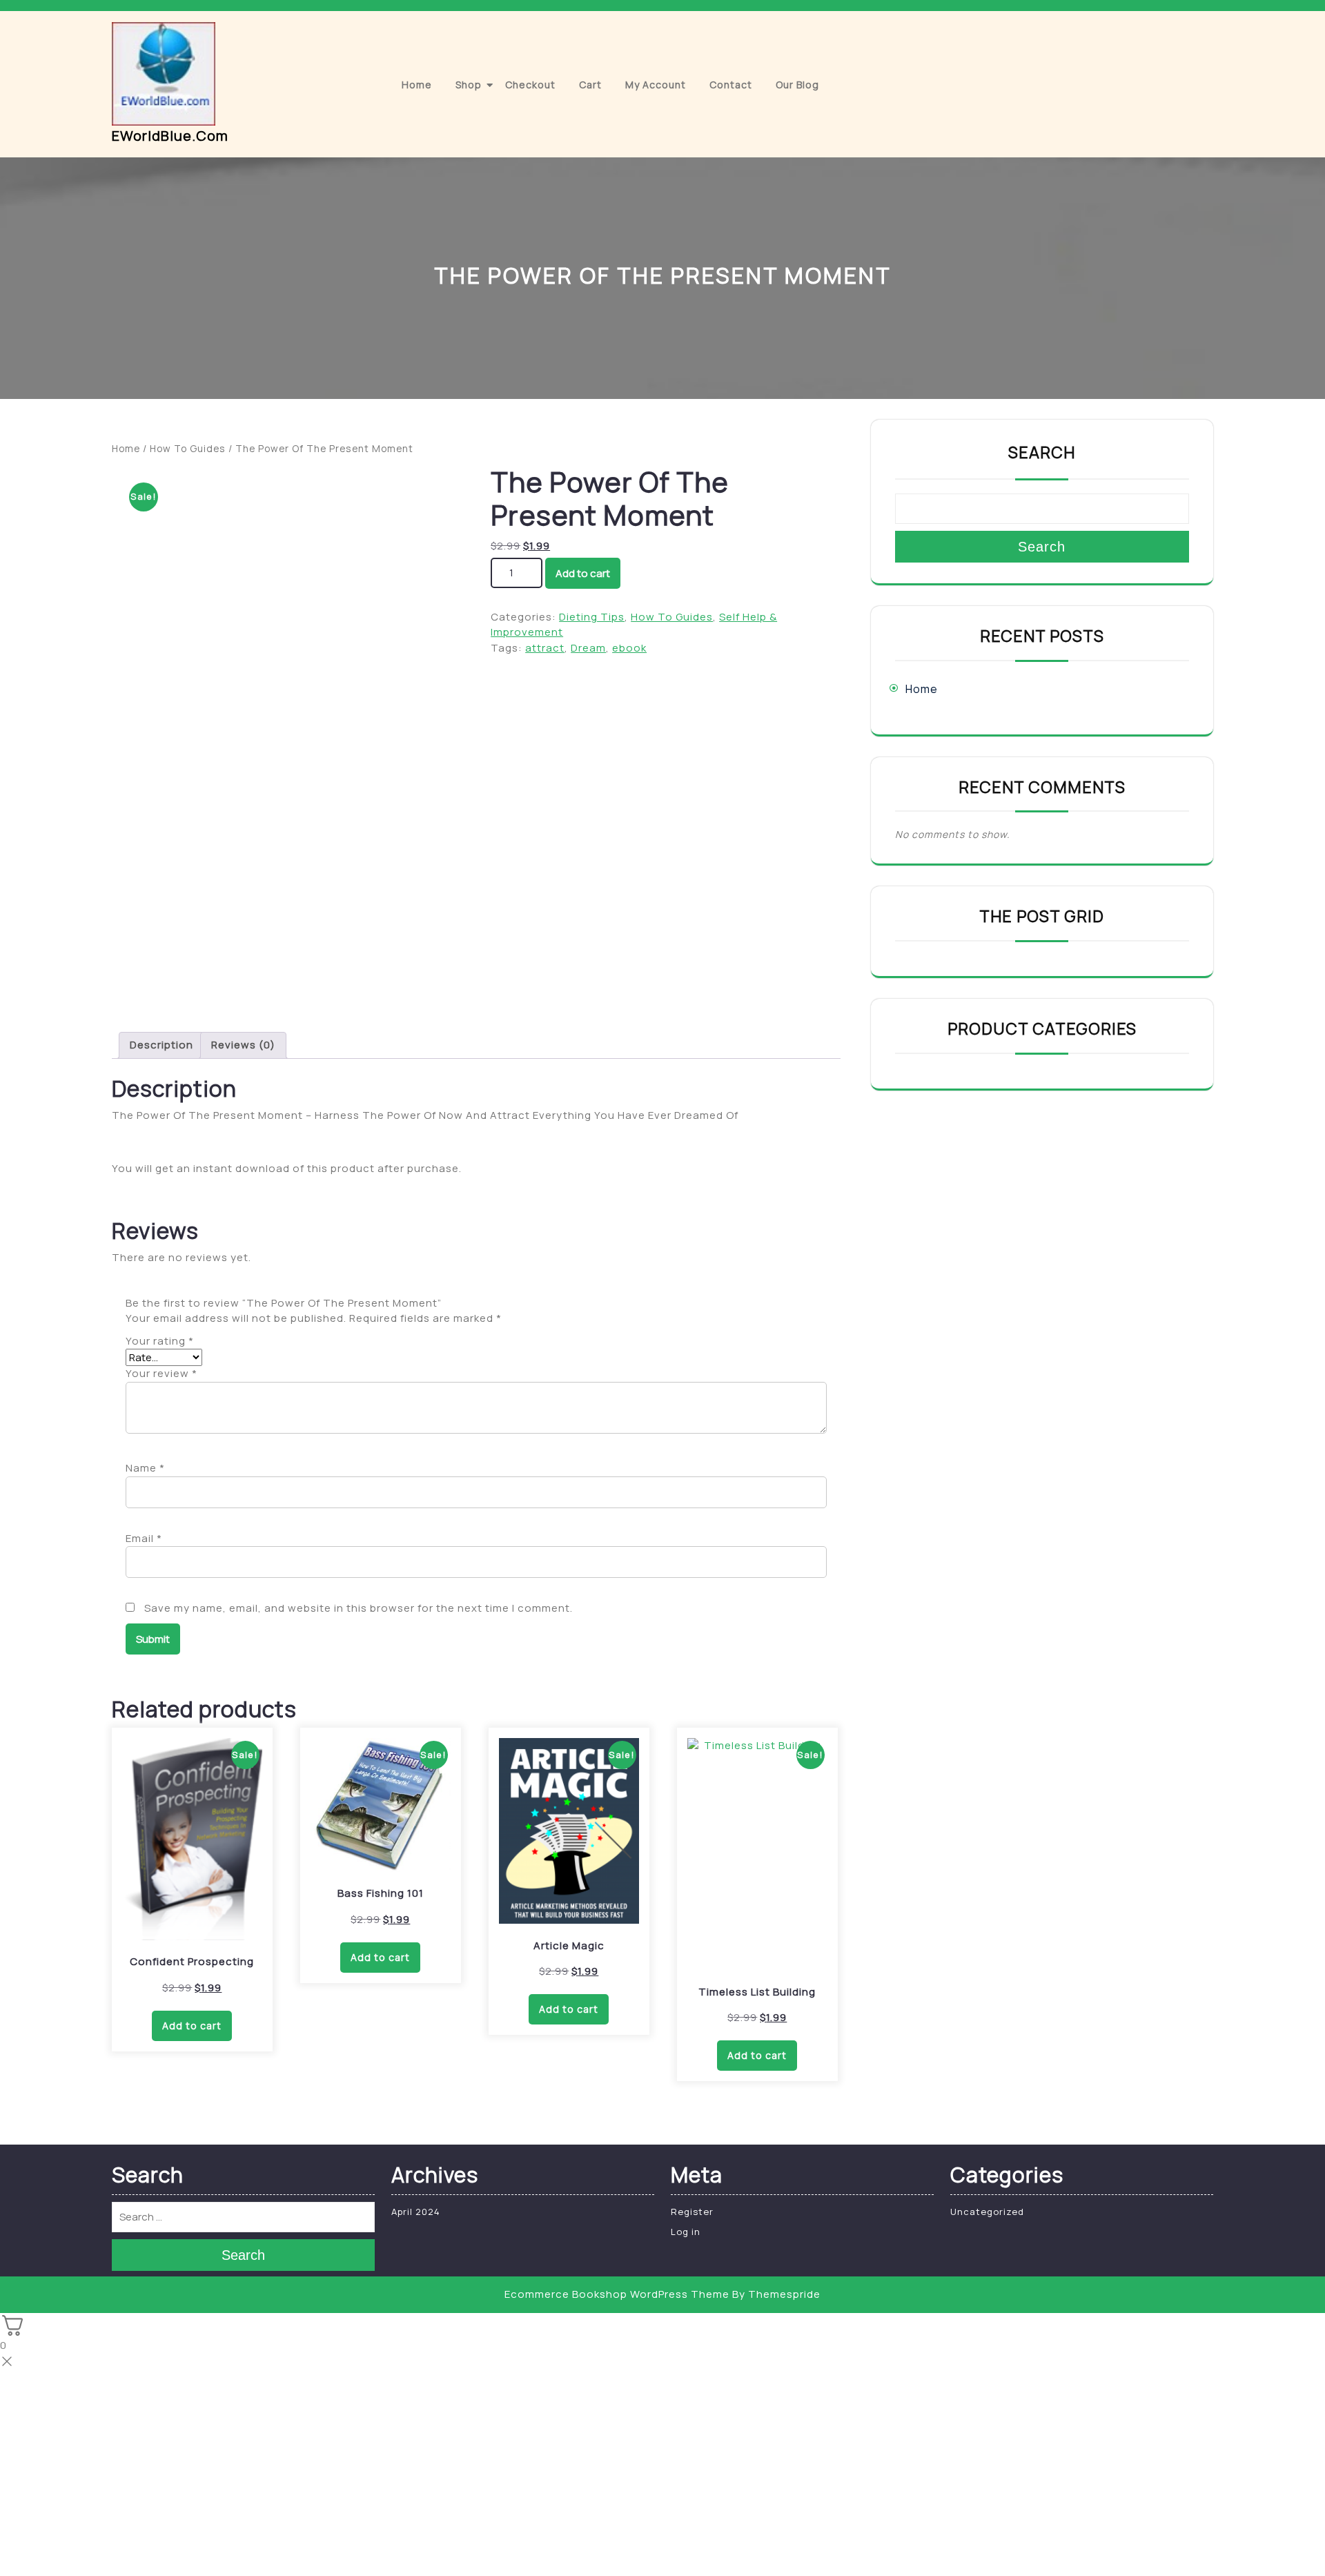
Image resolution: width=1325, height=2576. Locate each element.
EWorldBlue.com (170, 136)
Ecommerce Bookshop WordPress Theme (617, 2294)
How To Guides (188, 448)
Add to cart (583, 573)
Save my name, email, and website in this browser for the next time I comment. (359, 1608)
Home (417, 85)
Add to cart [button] (192, 2026)
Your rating (160, 1341)
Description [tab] (161, 1045)
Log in (686, 2232)
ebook (629, 648)
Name (145, 1468)
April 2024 (416, 2212)
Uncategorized (987, 2212)
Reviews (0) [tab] (243, 1045)
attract (545, 648)
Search (1042, 452)
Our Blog (797, 85)
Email (144, 1538)
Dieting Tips (592, 617)
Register (692, 2212)
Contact (731, 85)
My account (656, 85)
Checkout (530, 85)
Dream (588, 648)
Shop (469, 85)
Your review (161, 1373)
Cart (590, 85)
